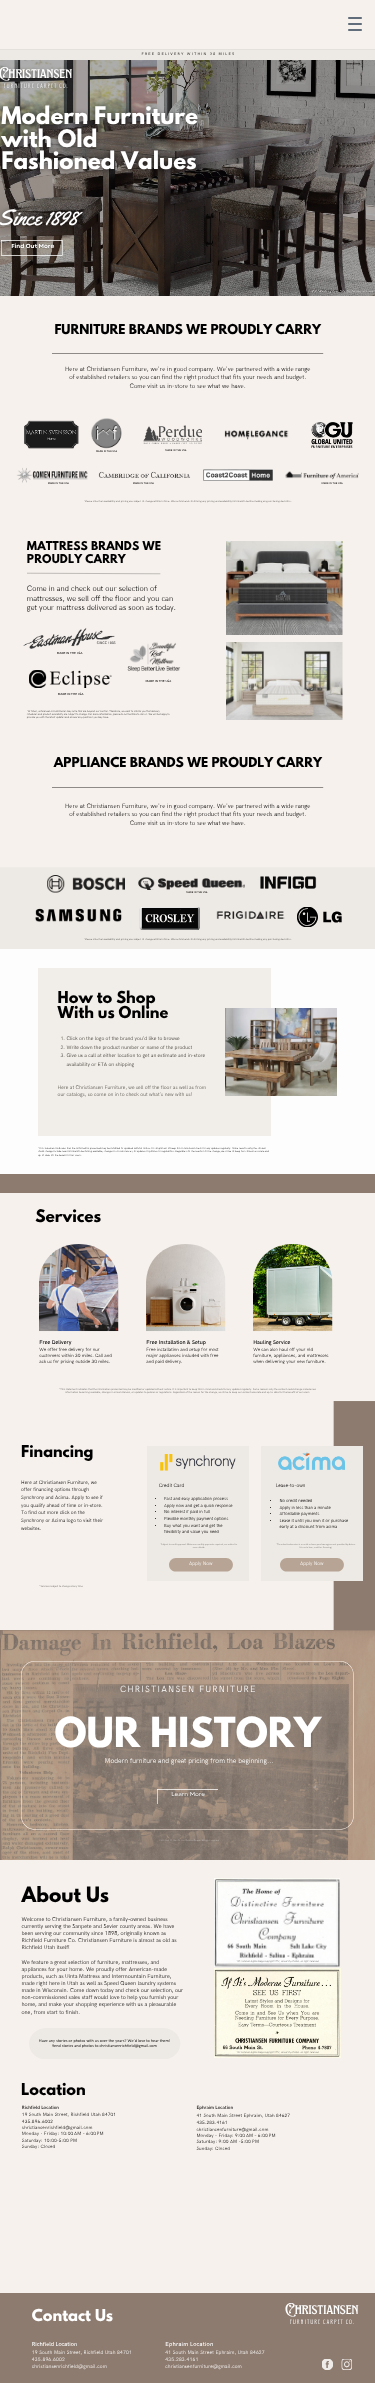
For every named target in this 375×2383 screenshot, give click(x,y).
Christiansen (321, 2310)
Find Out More (32, 247)
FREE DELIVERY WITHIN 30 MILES (188, 55)
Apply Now (200, 1563)
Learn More (188, 1795)
